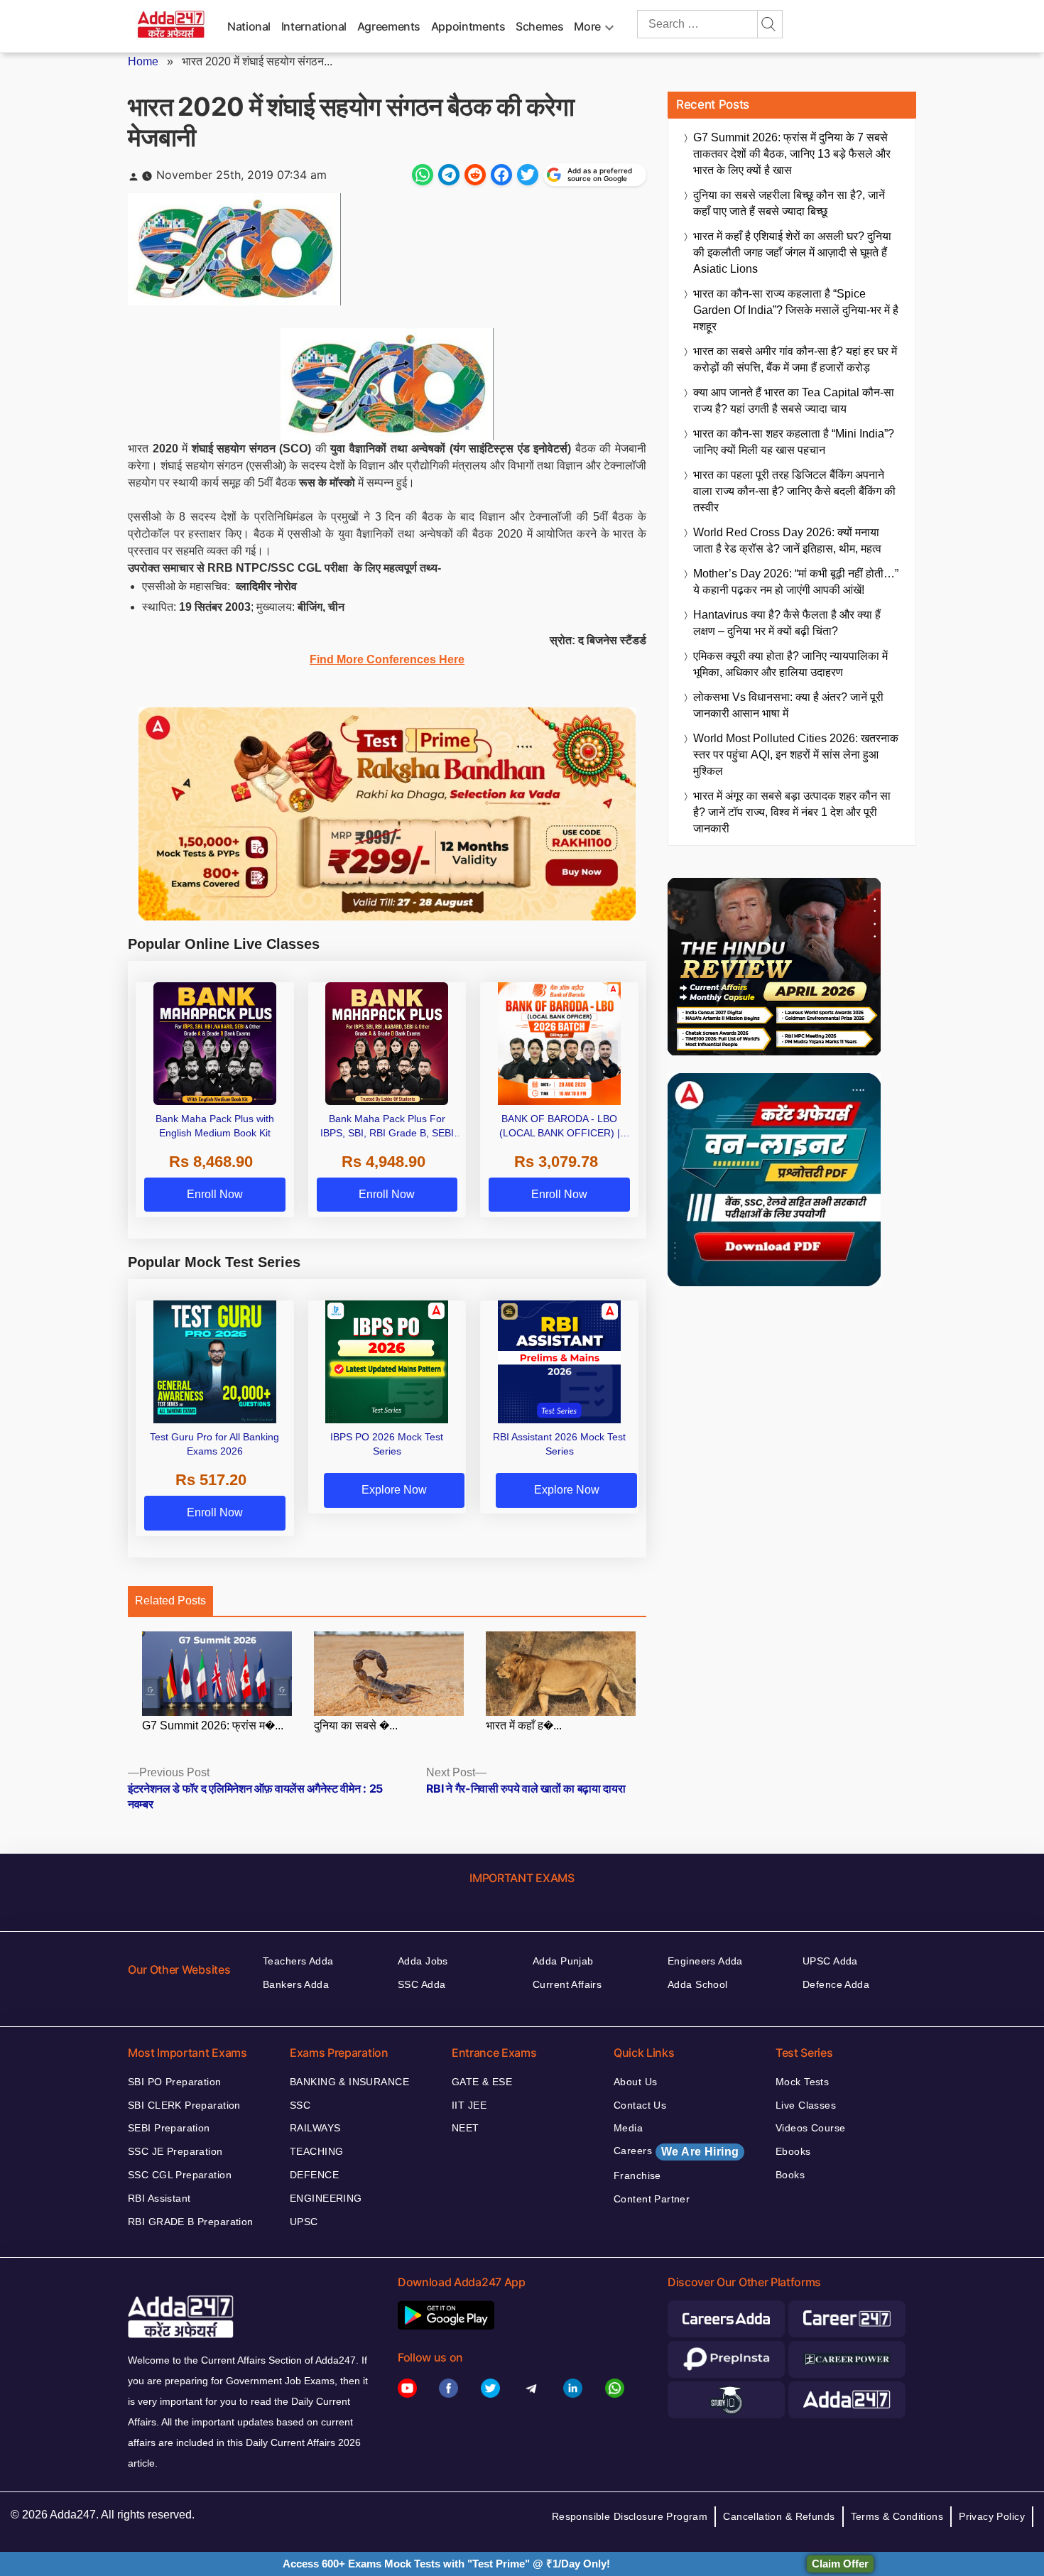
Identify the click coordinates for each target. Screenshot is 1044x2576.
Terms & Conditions (897, 2516)
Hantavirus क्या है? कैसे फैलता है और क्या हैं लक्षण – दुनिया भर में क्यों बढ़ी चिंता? (787, 623)
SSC (300, 2105)
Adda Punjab (563, 1961)
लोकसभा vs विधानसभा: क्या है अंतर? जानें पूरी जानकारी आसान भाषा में (788, 705)
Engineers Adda (705, 1961)
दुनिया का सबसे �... (356, 1726)
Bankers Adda (296, 1984)
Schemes (539, 26)
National (249, 26)
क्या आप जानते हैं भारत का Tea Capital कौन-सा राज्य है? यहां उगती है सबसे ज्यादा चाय (794, 401)
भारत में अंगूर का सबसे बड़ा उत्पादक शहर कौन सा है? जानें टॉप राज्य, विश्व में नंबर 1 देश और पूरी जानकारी (792, 812)
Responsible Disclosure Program (630, 2516)
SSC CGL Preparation (180, 2175)
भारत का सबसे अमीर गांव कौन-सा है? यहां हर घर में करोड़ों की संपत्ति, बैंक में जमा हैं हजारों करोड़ (795, 359)
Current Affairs (567, 1984)
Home (143, 61)
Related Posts (170, 1601)
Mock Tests (802, 2082)
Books (790, 2175)
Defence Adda (836, 1984)
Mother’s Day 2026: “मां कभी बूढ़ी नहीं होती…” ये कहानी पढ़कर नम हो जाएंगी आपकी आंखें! (796, 582)
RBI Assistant (159, 2198)
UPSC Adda (830, 1961)
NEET (466, 2128)
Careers (676, 2151)
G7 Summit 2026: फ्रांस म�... (213, 1726)
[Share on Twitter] (528, 175)
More (587, 26)
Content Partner (652, 2199)
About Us (635, 2082)
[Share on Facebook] (501, 175)
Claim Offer (840, 2564)
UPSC (304, 2222)
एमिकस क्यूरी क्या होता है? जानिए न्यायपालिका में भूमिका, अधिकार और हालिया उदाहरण (790, 664)
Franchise (637, 2175)
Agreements (389, 26)
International (314, 26)
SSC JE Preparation (175, 2151)
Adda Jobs (423, 1961)
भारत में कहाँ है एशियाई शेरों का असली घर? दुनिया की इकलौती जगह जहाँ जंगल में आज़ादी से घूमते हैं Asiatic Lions (792, 252)
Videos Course (810, 2128)
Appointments (468, 26)
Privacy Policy (992, 2516)
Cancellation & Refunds (779, 2516)
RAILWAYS (315, 2128)
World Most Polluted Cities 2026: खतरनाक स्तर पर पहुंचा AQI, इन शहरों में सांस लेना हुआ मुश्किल (796, 755)
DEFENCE (314, 2175)
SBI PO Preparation (175, 2082)
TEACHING (316, 2151)
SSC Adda (422, 1984)
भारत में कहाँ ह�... (524, 1726)
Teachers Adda (298, 1961)
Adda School (698, 1984)
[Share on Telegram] (449, 175)
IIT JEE (469, 2105)
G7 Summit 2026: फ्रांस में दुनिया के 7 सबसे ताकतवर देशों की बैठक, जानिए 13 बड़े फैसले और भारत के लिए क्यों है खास (792, 154)
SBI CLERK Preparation (184, 2105)
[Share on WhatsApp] (423, 175)
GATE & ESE (482, 2082)
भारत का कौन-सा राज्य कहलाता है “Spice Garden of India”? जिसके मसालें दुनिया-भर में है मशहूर (796, 310)
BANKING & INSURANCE (349, 2082)
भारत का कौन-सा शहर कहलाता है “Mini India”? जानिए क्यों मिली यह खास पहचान (794, 442)
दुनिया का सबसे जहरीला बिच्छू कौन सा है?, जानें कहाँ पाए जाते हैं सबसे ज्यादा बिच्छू (789, 203)
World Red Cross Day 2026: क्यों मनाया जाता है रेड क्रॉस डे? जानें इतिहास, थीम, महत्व (787, 540)
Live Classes (806, 2105)
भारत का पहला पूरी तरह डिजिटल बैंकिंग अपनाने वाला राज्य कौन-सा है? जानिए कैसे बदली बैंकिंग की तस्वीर (794, 491)
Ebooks (793, 2151)
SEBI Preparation (169, 2128)
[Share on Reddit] (475, 175)
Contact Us (640, 2105)
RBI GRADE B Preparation (191, 2222)
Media (628, 2128)
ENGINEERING (326, 2198)
